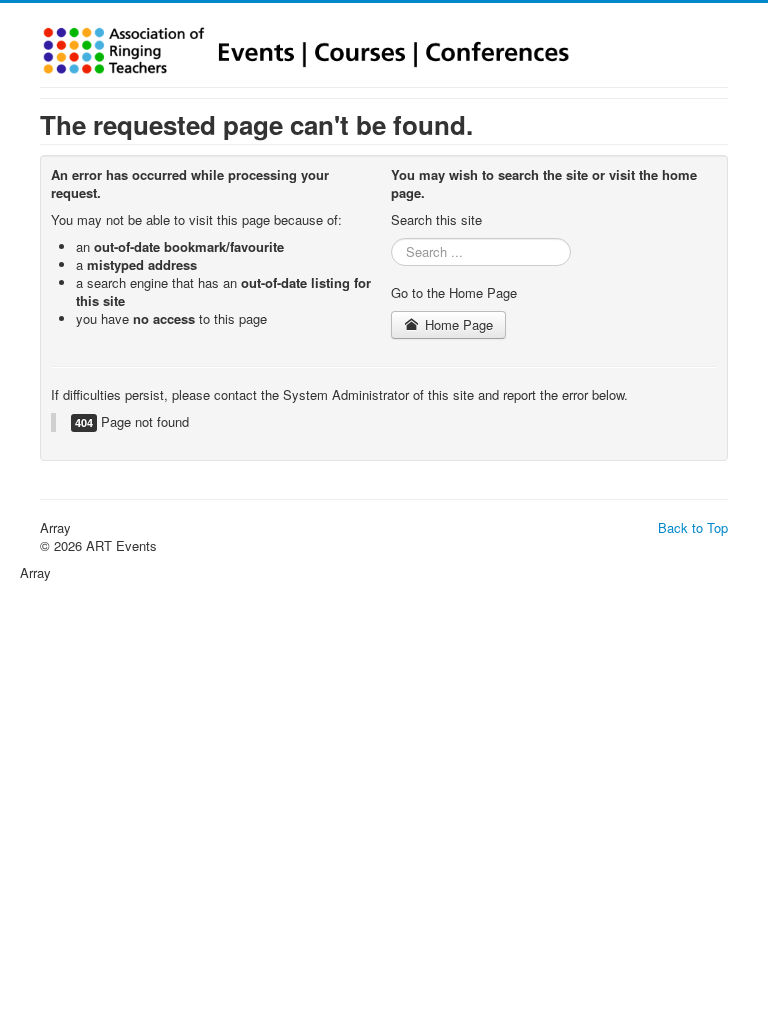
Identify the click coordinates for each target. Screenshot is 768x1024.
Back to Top (693, 527)
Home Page (457, 324)
